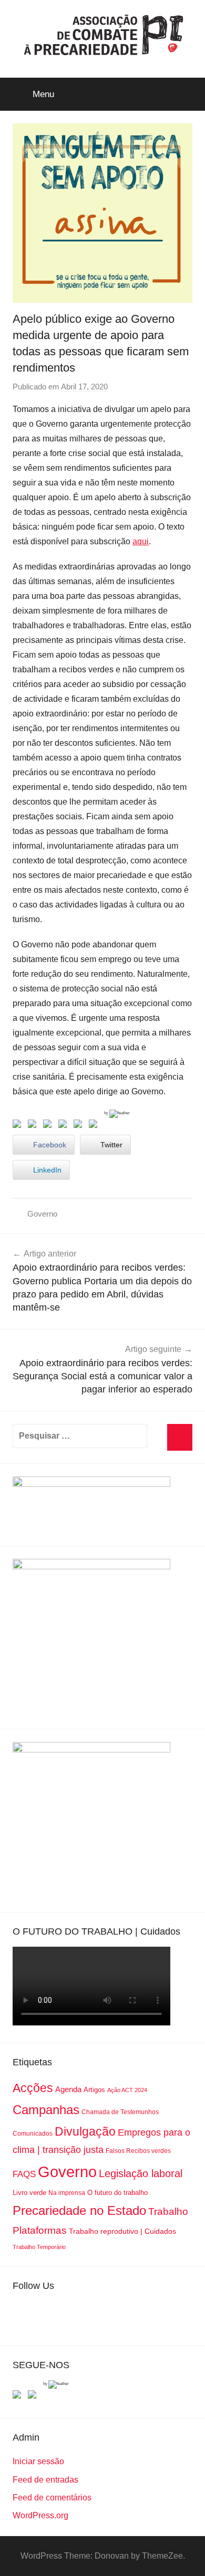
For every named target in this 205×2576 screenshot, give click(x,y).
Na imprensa (67, 2193)
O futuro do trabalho (117, 2193)
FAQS (24, 2174)
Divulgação (85, 2131)
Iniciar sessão (38, 2461)
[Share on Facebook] (19, 1126)
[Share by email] (95, 1126)
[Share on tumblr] (80, 1126)
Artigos (94, 2090)
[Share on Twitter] (34, 1126)
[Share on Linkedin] (65, 1126)
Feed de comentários (52, 2498)
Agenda (68, 2089)
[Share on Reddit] (49, 1126)
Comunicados (33, 2134)
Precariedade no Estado (79, 2210)
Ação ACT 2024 (127, 2090)
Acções (33, 2088)
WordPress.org (40, 2515)
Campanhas (46, 2110)
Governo (42, 1214)
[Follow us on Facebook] (19, 2396)
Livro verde (29, 2193)
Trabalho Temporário (39, 2247)
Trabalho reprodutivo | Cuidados (122, 2231)
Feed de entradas (45, 2480)
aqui (141, 541)
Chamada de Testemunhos (120, 2112)
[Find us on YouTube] (34, 2396)
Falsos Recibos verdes (138, 2151)
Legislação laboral (141, 2173)
